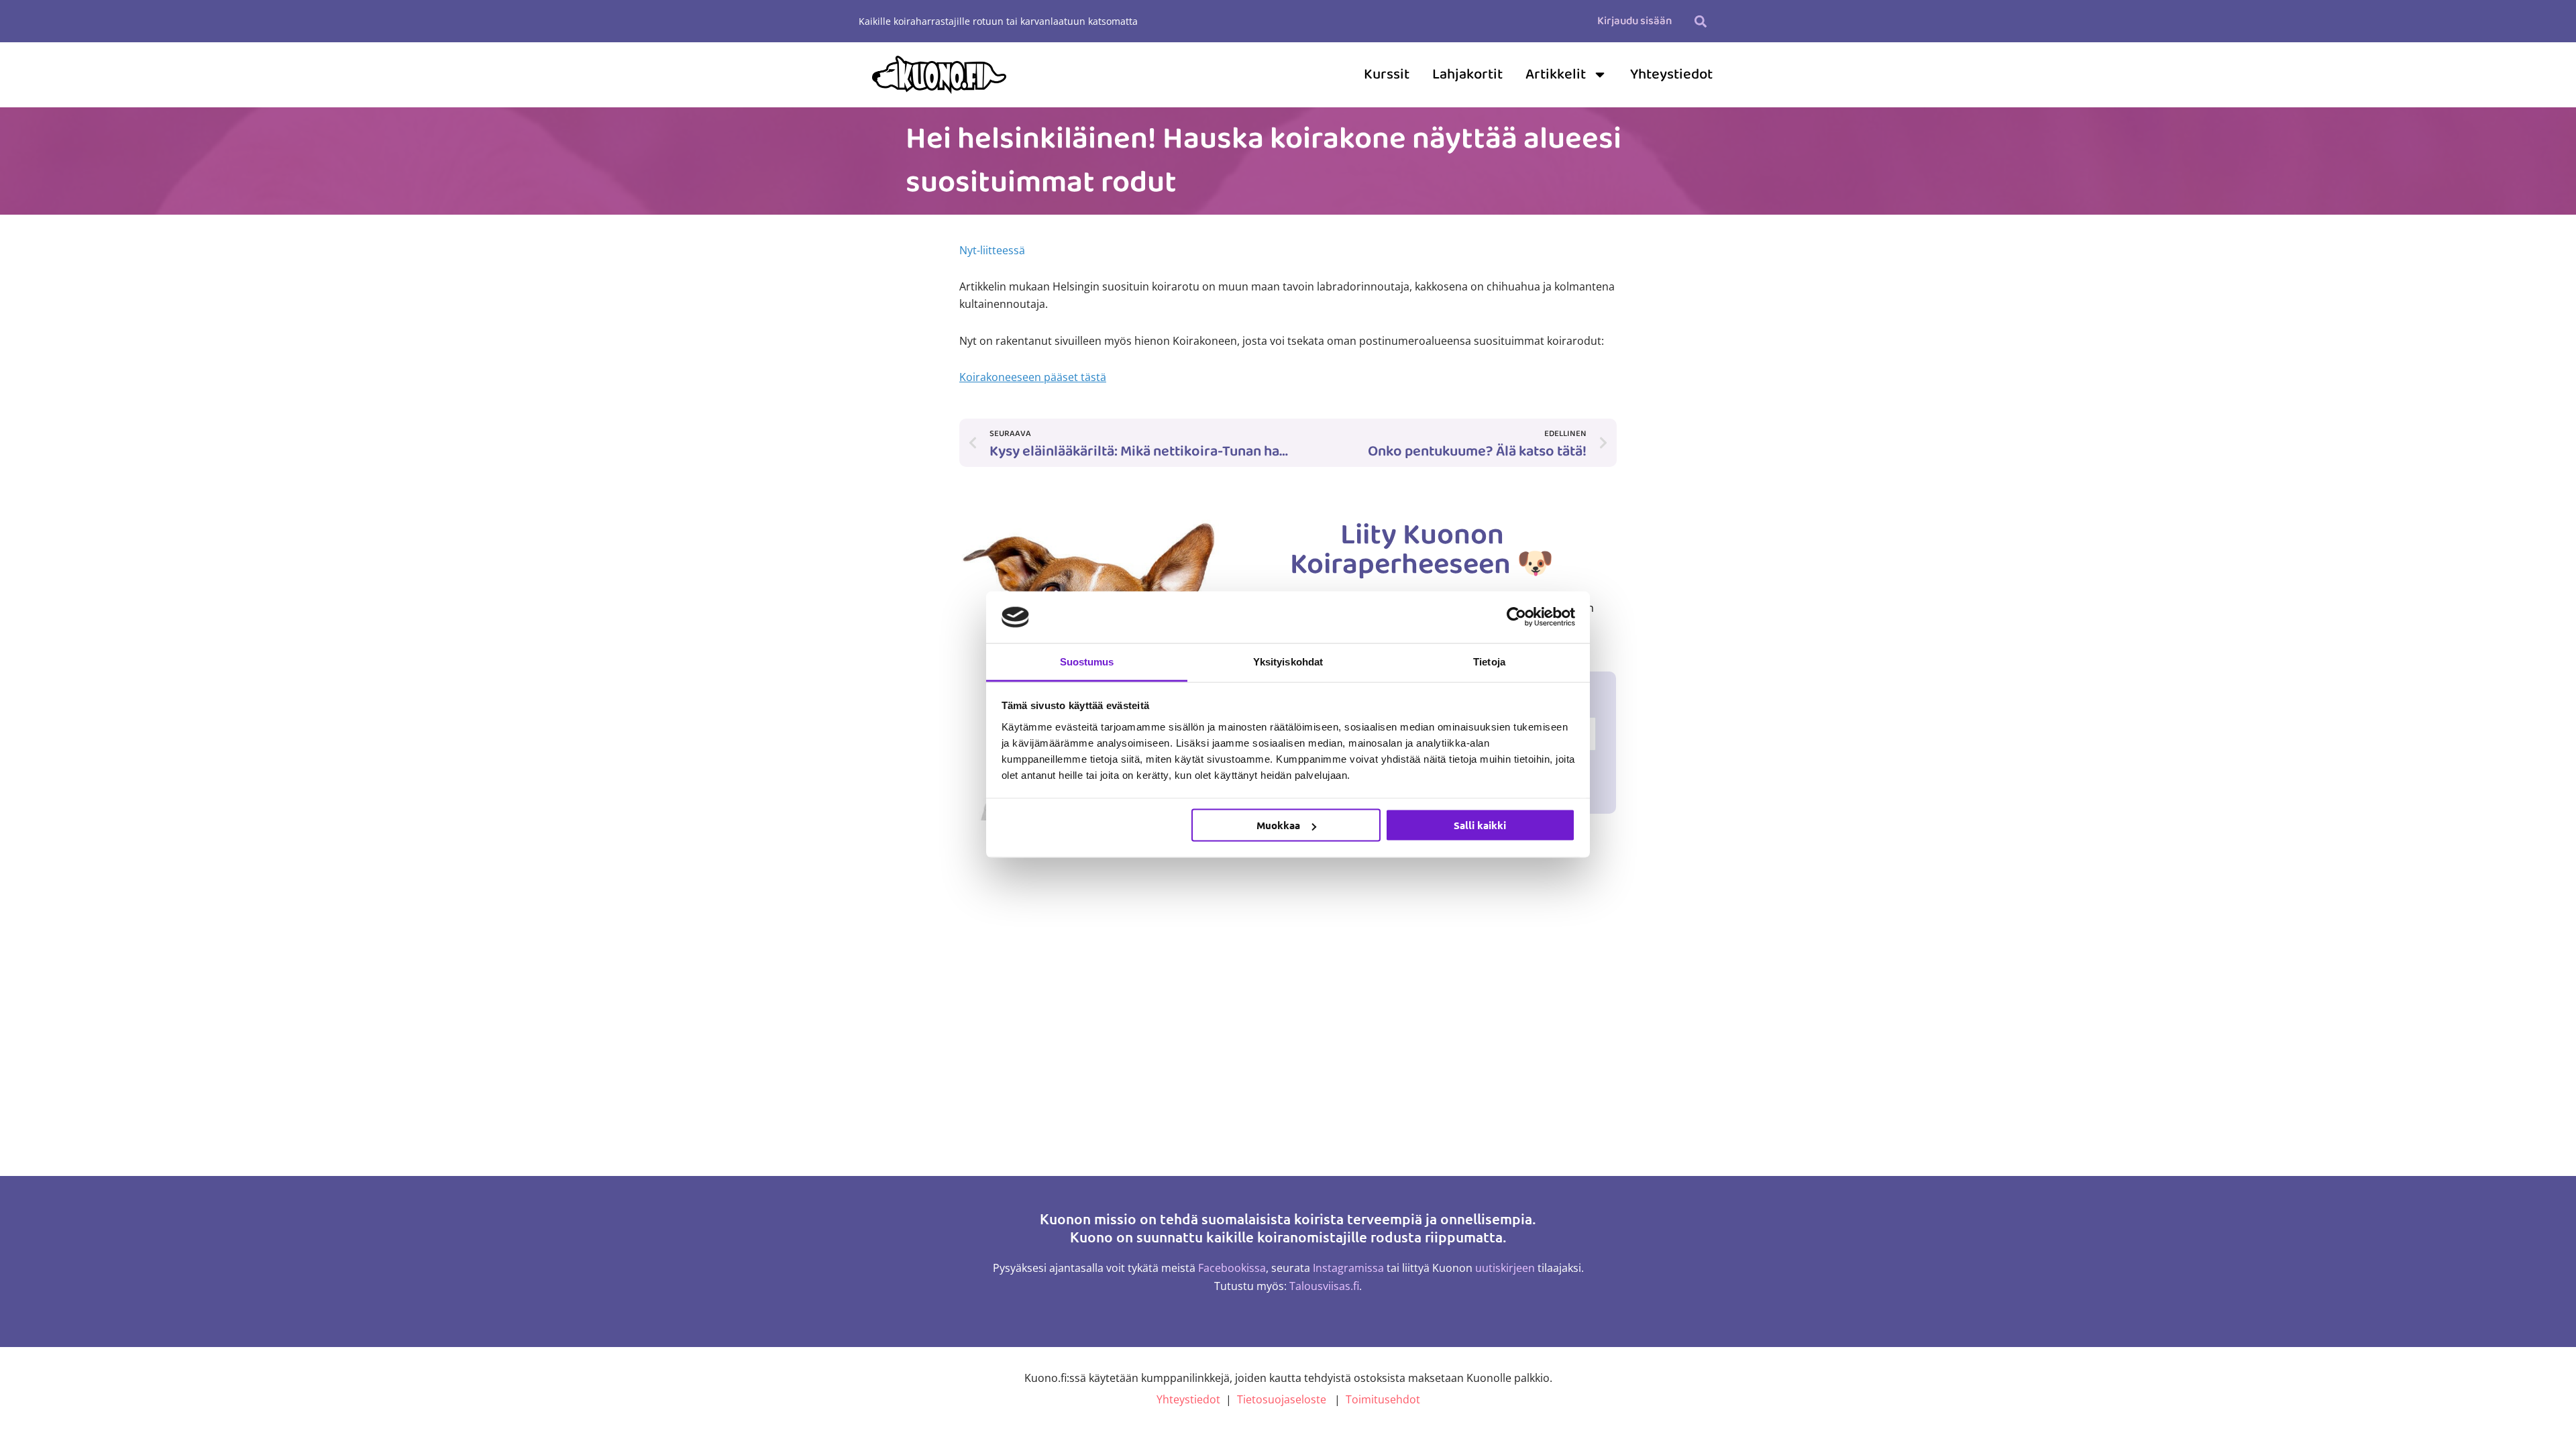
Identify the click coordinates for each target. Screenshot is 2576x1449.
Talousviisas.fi (1324, 1286)
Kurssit (1387, 74)
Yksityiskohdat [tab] (1288, 661)
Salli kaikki (1480, 825)
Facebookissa (1232, 1268)
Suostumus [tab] (1087, 661)
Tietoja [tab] (1489, 661)
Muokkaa (1278, 825)
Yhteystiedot (1671, 74)
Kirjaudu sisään (1634, 21)
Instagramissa (1348, 1268)
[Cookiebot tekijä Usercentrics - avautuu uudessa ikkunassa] (1516, 617)
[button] (1700, 21)
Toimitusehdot (1383, 1399)
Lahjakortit (1467, 74)
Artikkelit (1556, 74)
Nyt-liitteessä (992, 250)
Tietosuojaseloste (1282, 1399)
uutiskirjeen (1505, 1268)
